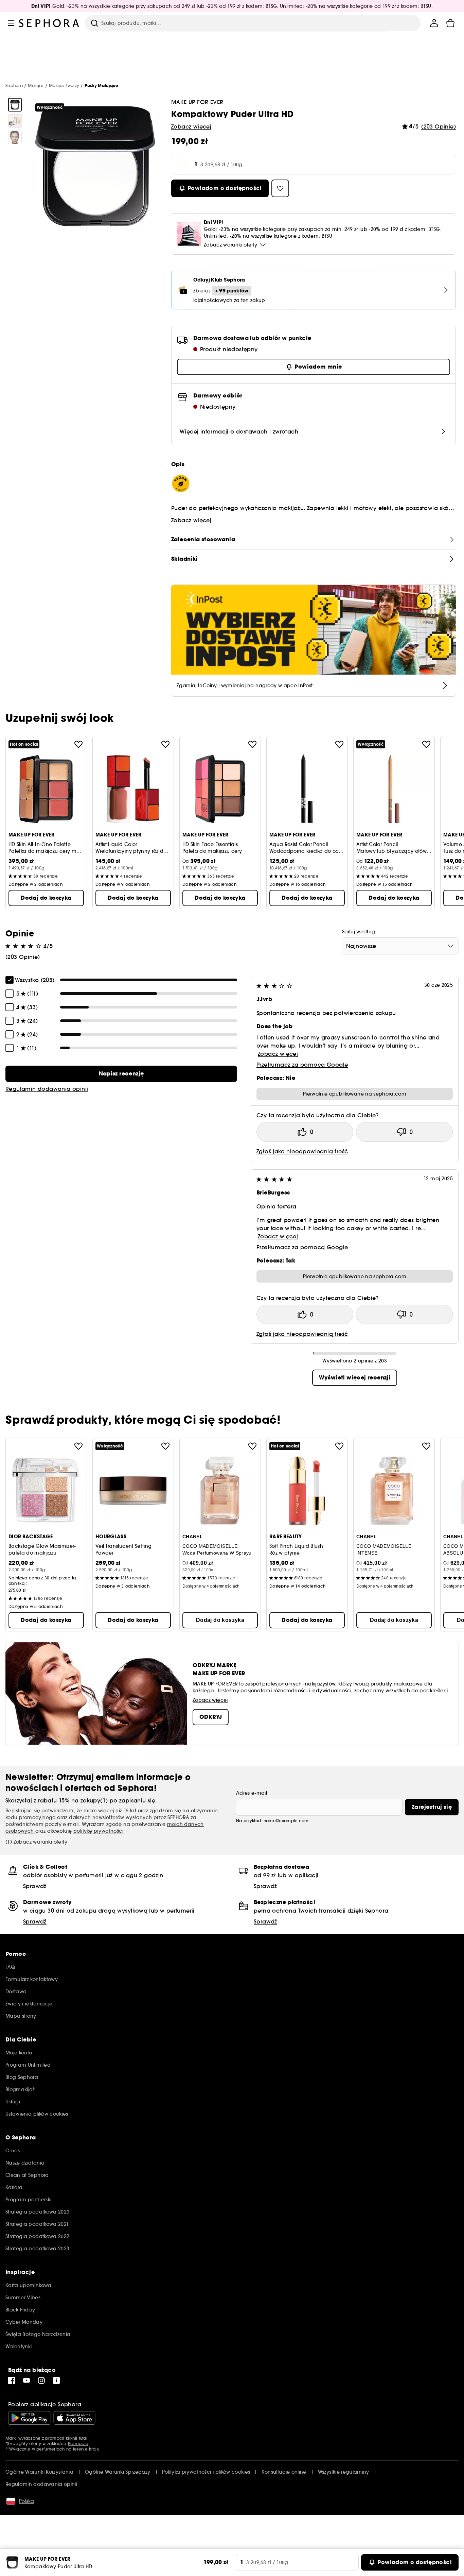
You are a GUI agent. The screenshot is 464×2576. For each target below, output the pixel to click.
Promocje (78, 2444)
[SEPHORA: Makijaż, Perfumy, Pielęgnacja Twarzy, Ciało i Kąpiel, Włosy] (49, 23)
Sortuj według (359, 932)
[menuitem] (434, 23)
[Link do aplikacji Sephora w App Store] (74, 2418)
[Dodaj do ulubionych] (78, 744)
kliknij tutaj (77, 2438)
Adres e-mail (252, 1793)
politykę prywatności (98, 1831)
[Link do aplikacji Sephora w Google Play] (29, 2418)
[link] (121, 1074)
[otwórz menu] (11, 23)
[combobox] (400, 946)
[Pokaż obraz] (15, 105)
